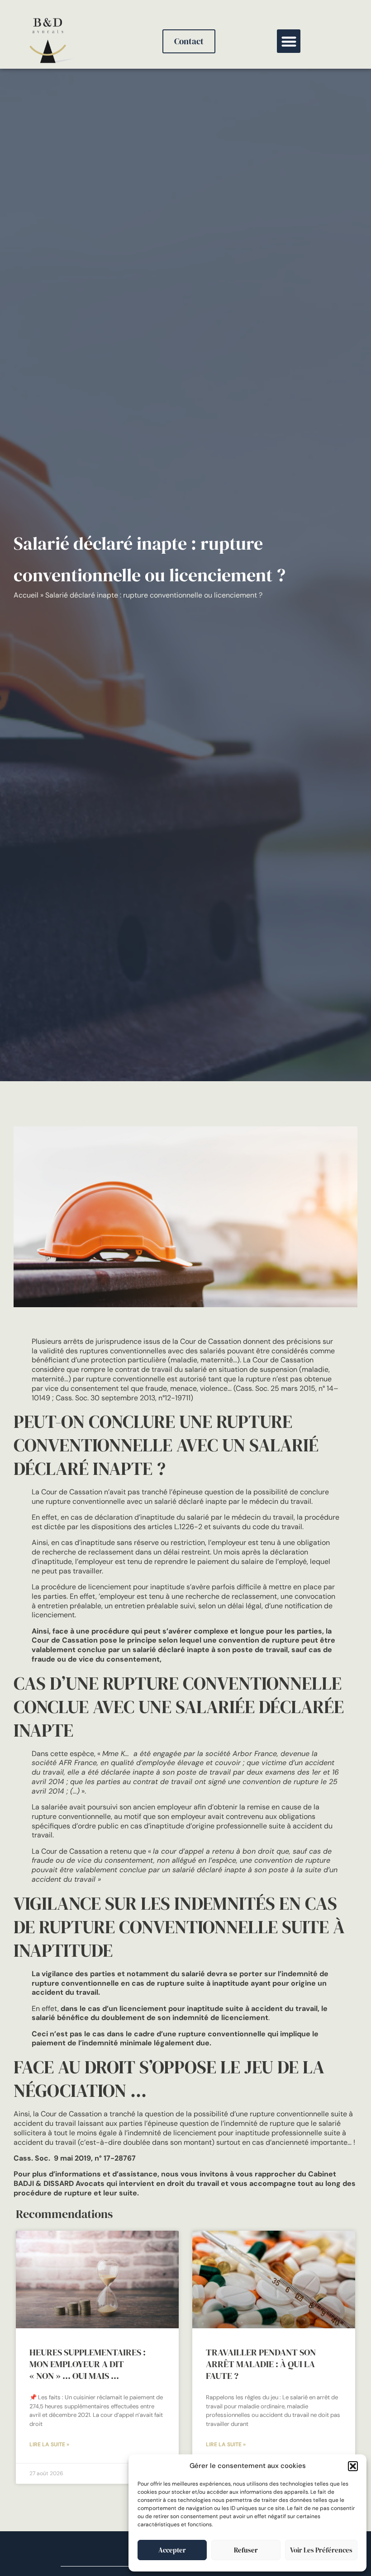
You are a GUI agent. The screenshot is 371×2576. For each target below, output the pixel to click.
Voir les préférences (321, 2550)
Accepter (172, 2550)
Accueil (26, 595)
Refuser (246, 2550)
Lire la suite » (49, 2444)
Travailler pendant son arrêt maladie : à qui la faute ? (261, 2364)
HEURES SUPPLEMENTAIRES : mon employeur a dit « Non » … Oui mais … (88, 2364)
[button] (353, 2466)
